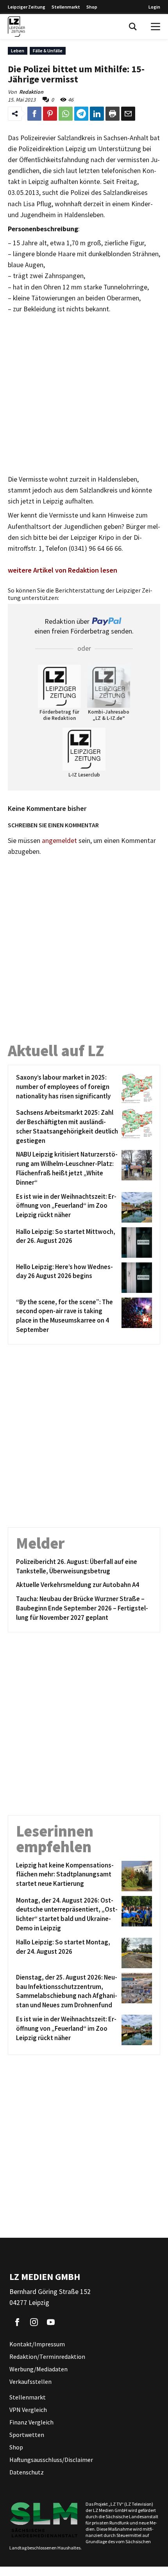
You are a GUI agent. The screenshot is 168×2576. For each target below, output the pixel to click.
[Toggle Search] (133, 27)
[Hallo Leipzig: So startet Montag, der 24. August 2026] (135, 1953)
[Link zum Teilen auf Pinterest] (50, 114)
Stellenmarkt (66, 7)
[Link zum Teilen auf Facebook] (34, 114)
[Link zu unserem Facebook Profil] (17, 2322)
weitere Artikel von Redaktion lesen (63, 570)
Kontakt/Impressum (37, 2344)
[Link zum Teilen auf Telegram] (81, 114)
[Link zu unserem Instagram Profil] (34, 2322)
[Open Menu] (155, 27)
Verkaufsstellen (30, 2381)
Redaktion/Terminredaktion (47, 2356)
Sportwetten (27, 2435)
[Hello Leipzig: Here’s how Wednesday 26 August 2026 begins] (135, 1278)
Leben (18, 51)
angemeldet (59, 841)
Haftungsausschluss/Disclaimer (51, 2460)
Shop (92, 7)
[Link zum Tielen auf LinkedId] (97, 114)
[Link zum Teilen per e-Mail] (128, 114)
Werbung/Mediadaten (38, 2369)
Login (154, 7)
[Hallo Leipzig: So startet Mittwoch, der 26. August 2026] (135, 1242)
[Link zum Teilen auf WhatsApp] (66, 114)
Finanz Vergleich (31, 2422)
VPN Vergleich (28, 2410)
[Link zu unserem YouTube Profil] (51, 2322)
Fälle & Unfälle (48, 51)
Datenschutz (27, 2472)
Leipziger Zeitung (27, 7)
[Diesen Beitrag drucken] (113, 114)
